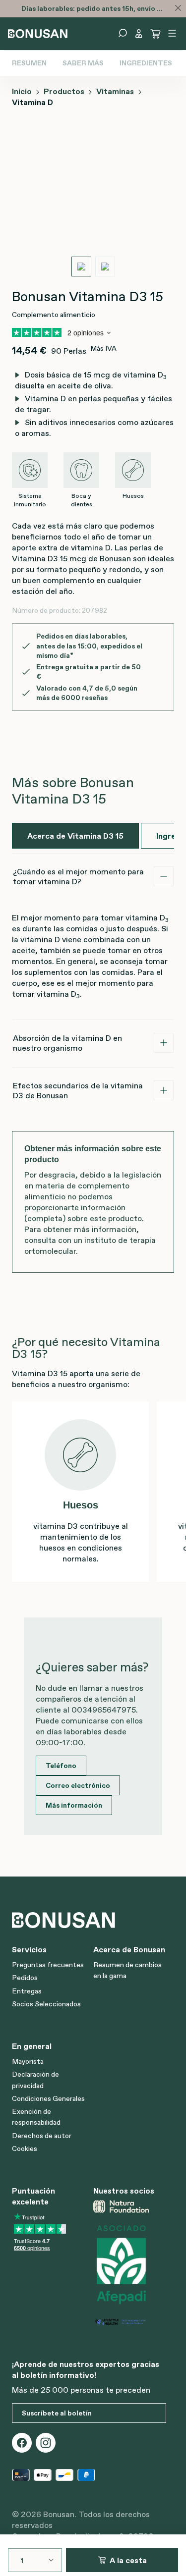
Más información (74, 1805)
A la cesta (128, 2560)
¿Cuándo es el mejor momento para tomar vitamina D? (78, 876)
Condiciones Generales (48, 2098)
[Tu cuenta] (139, 34)
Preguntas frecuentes (48, 1965)
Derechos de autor (42, 2136)
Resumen (29, 63)
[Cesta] (156, 34)
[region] (93, 203)
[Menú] (172, 33)
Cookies (25, 2148)
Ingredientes (146, 63)
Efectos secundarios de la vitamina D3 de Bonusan (78, 1090)
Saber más (83, 63)
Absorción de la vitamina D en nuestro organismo (67, 1043)
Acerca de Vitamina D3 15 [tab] (75, 836)
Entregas (27, 1991)
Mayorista (28, 2061)
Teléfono (61, 1766)
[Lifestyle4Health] (130, 2321)
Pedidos (25, 1978)
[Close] (178, 8)
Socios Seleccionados (46, 2004)
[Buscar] (123, 33)
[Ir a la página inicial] (38, 33)
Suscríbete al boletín (57, 2413)
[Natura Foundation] (130, 2206)
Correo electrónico (78, 1785)
